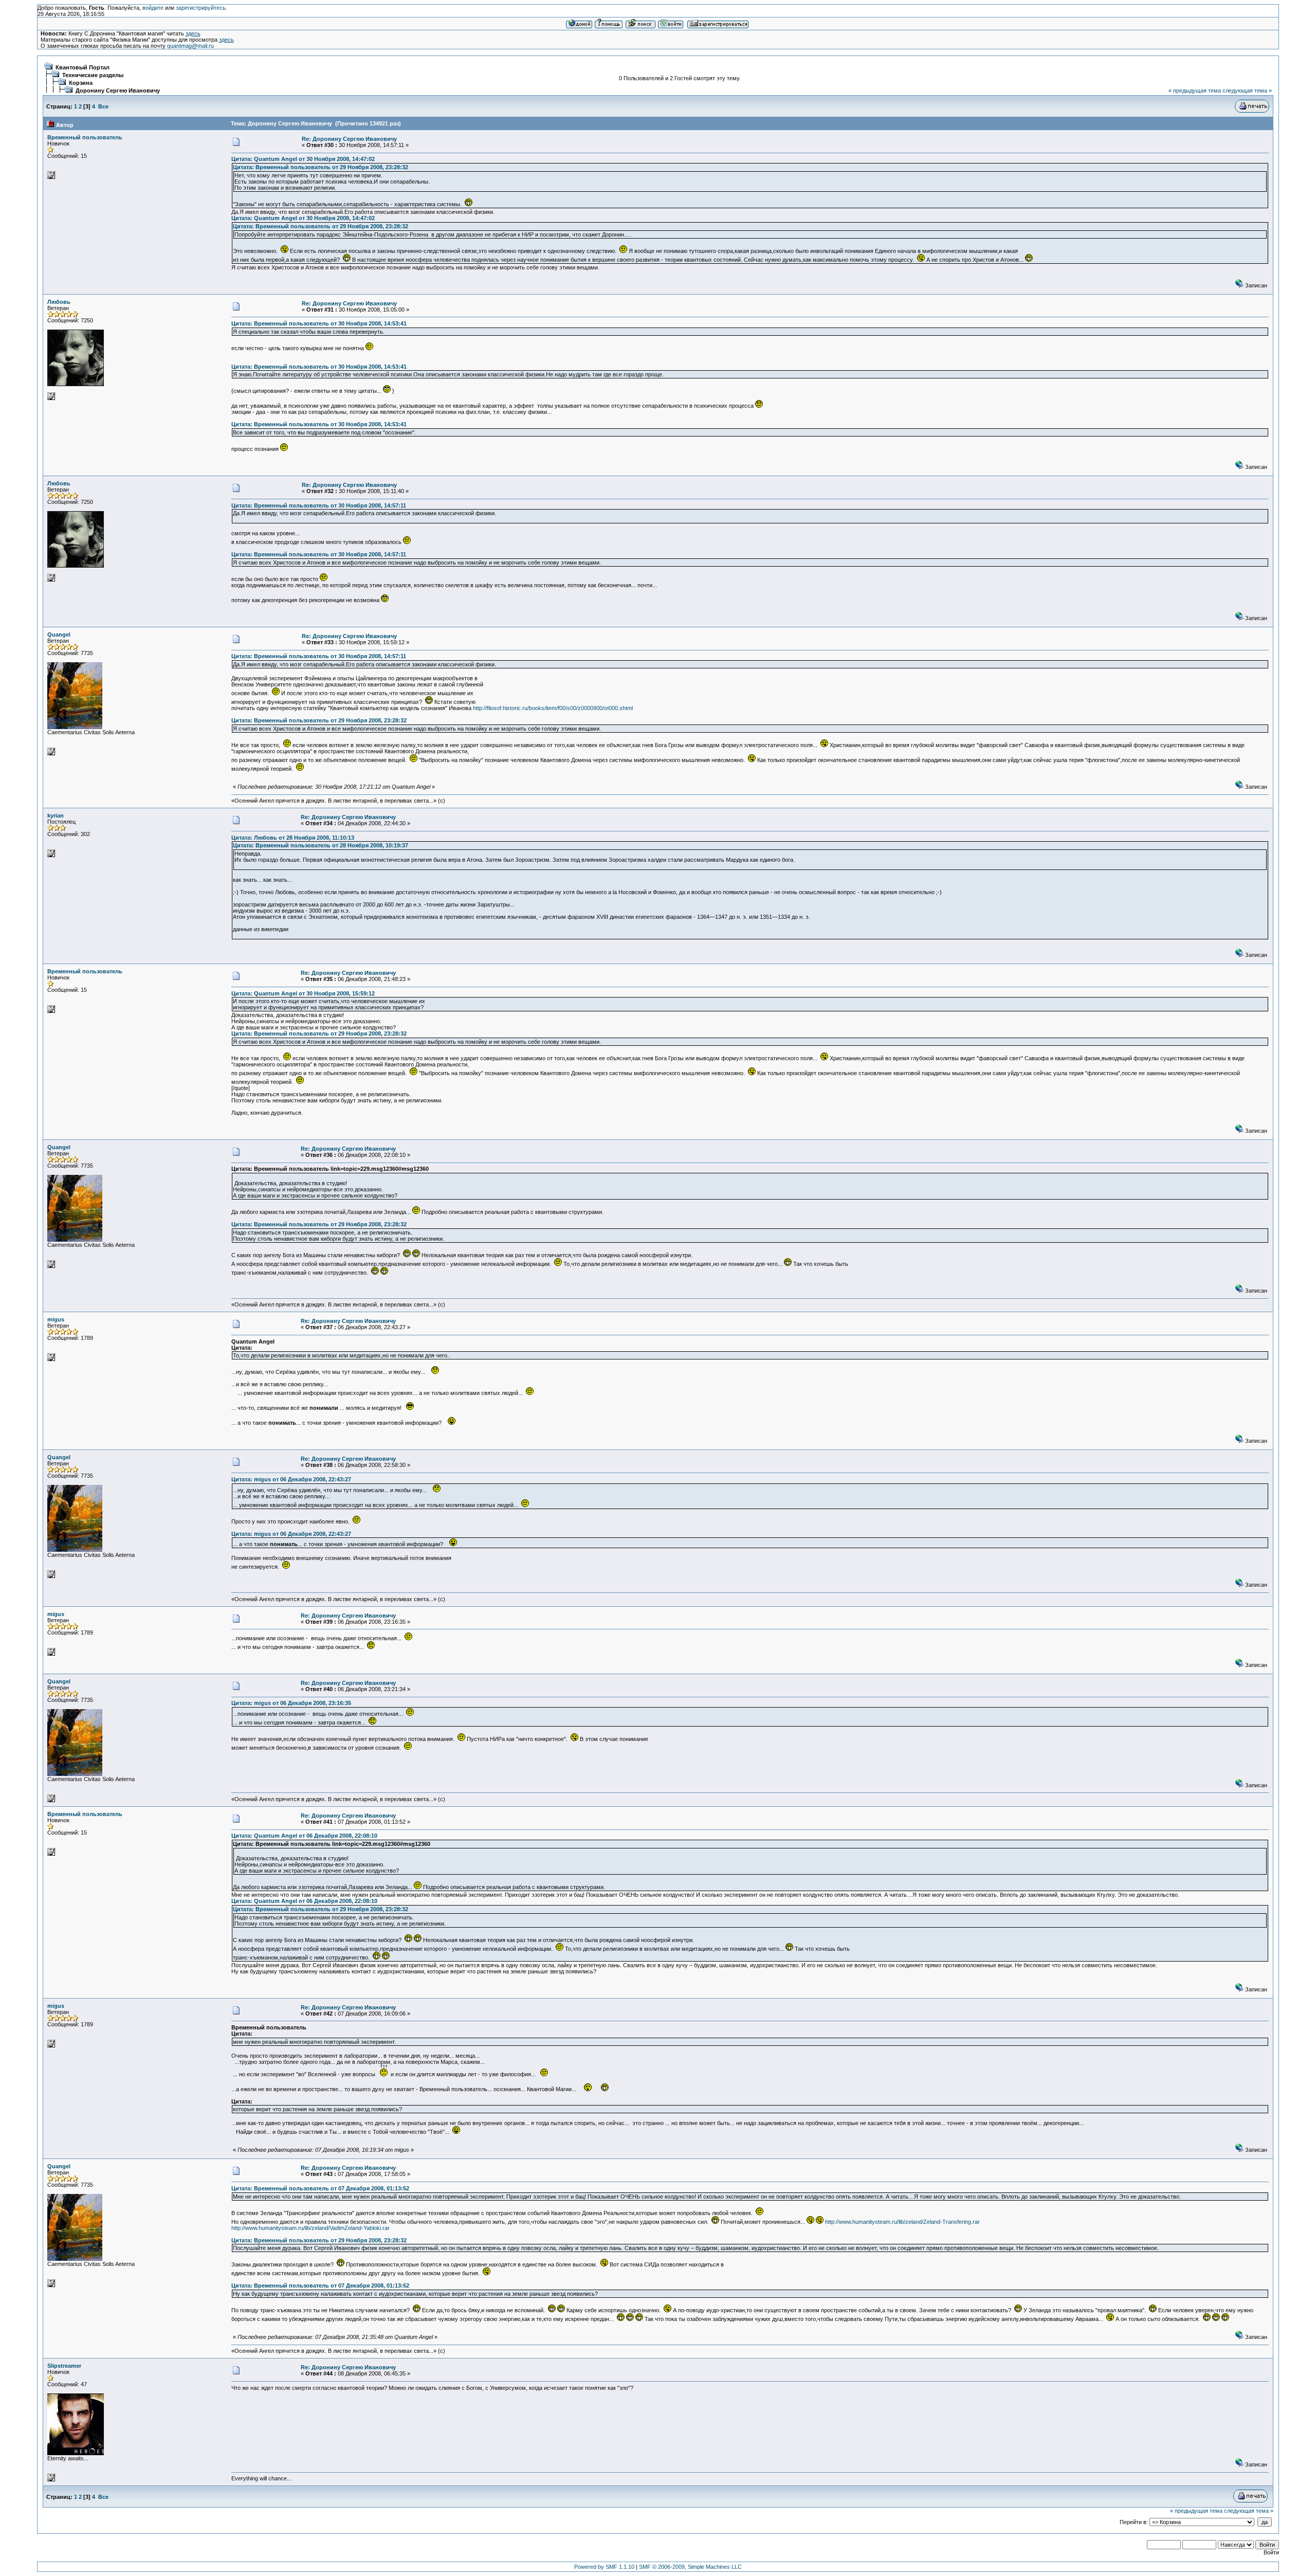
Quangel (59, 634)
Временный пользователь (85, 137)
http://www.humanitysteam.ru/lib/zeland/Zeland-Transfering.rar (902, 2222)
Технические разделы (93, 75)
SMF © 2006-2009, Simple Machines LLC (690, 2567)
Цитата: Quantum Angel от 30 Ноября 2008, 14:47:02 (303, 159)
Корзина (81, 83)
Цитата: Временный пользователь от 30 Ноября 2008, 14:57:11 (319, 505)
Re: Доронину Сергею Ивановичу (349, 139)
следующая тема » (1247, 90)
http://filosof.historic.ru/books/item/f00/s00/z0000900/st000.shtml (553, 708)
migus (56, 1319)
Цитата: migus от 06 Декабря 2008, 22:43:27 (291, 1479)
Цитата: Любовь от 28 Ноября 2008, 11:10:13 (293, 838)
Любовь (59, 302)
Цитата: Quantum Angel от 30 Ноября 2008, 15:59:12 (303, 993)
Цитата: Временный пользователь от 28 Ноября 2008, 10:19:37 (321, 845)
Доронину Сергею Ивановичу (118, 90)
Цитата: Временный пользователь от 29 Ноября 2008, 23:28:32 (321, 167)
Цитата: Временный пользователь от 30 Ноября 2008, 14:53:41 (319, 323)
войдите (153, 8)
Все (103, 106)
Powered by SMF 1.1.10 (604, 2567)
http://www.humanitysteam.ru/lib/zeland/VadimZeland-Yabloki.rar (310, 2228)
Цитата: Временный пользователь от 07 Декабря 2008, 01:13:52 (320, 2188)
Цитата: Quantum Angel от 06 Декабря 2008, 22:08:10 (304, 1836)
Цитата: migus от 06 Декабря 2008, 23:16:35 (291, 1703)
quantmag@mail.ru (190, 46)
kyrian (56, 815)
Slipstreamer (64, 2366)
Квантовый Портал (83, 67)
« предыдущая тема (1195, 90)
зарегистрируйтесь (201, 8)
